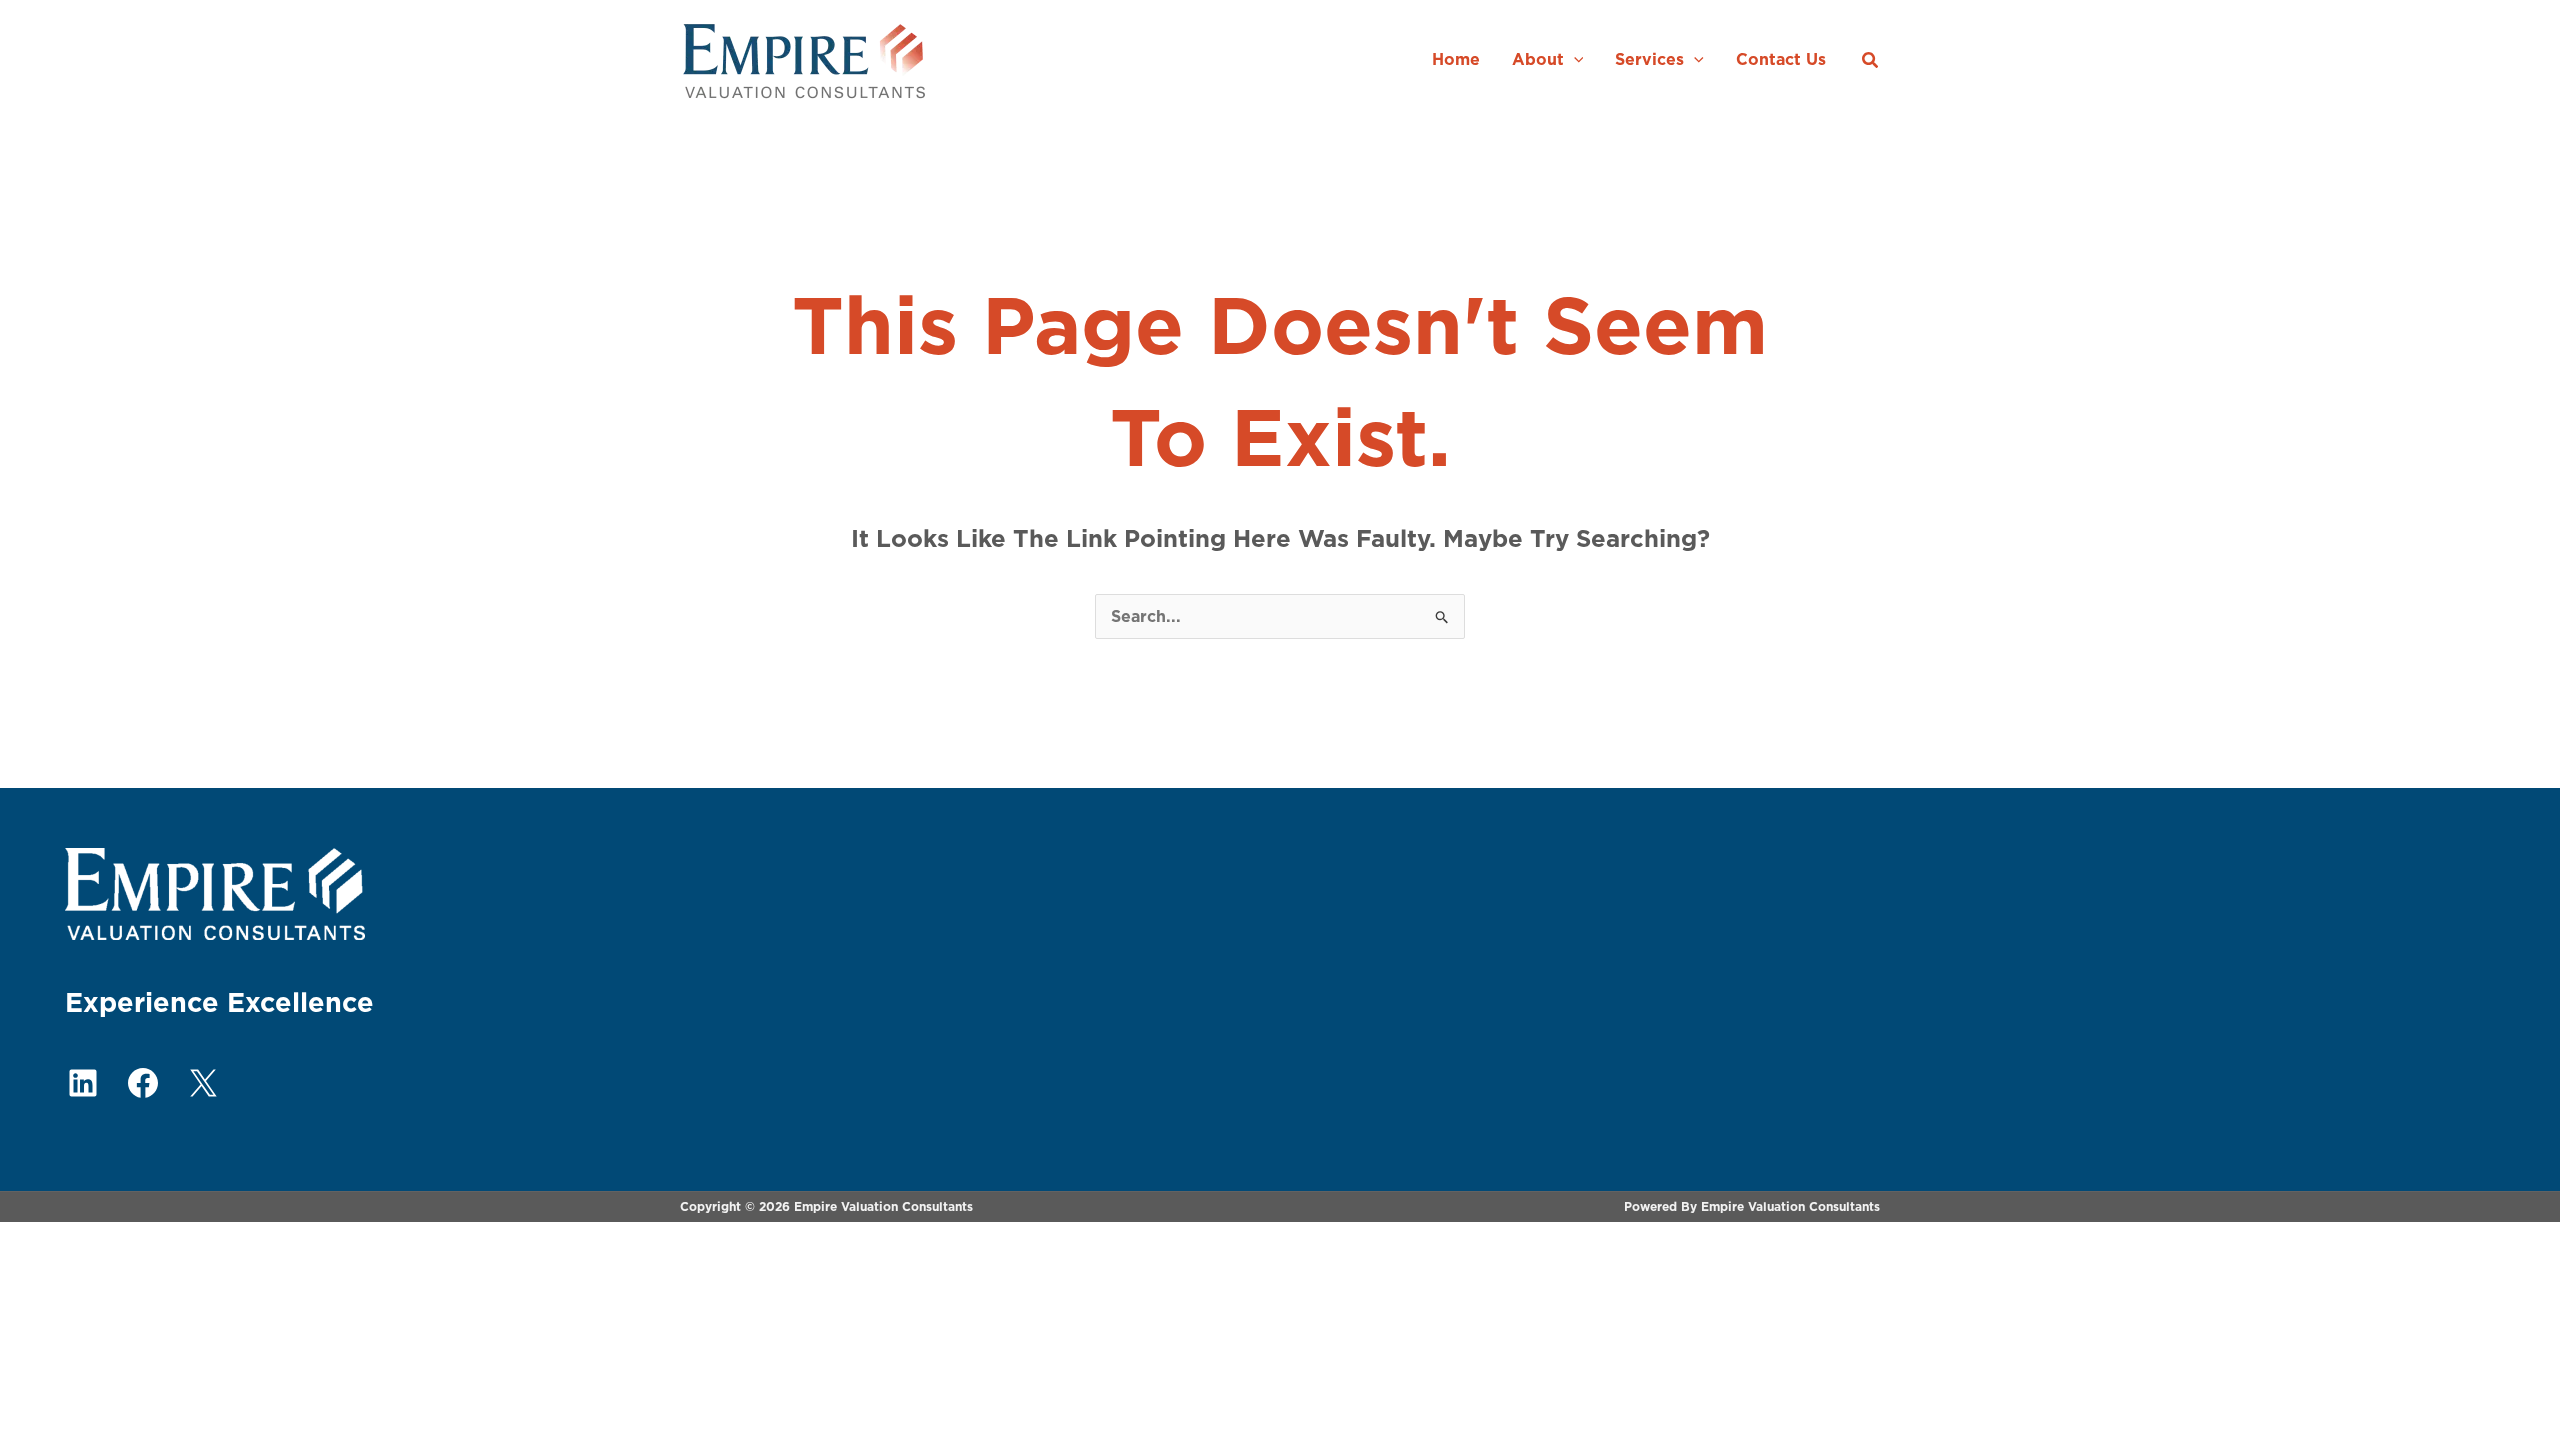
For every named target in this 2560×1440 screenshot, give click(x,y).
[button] (1574, 59)
